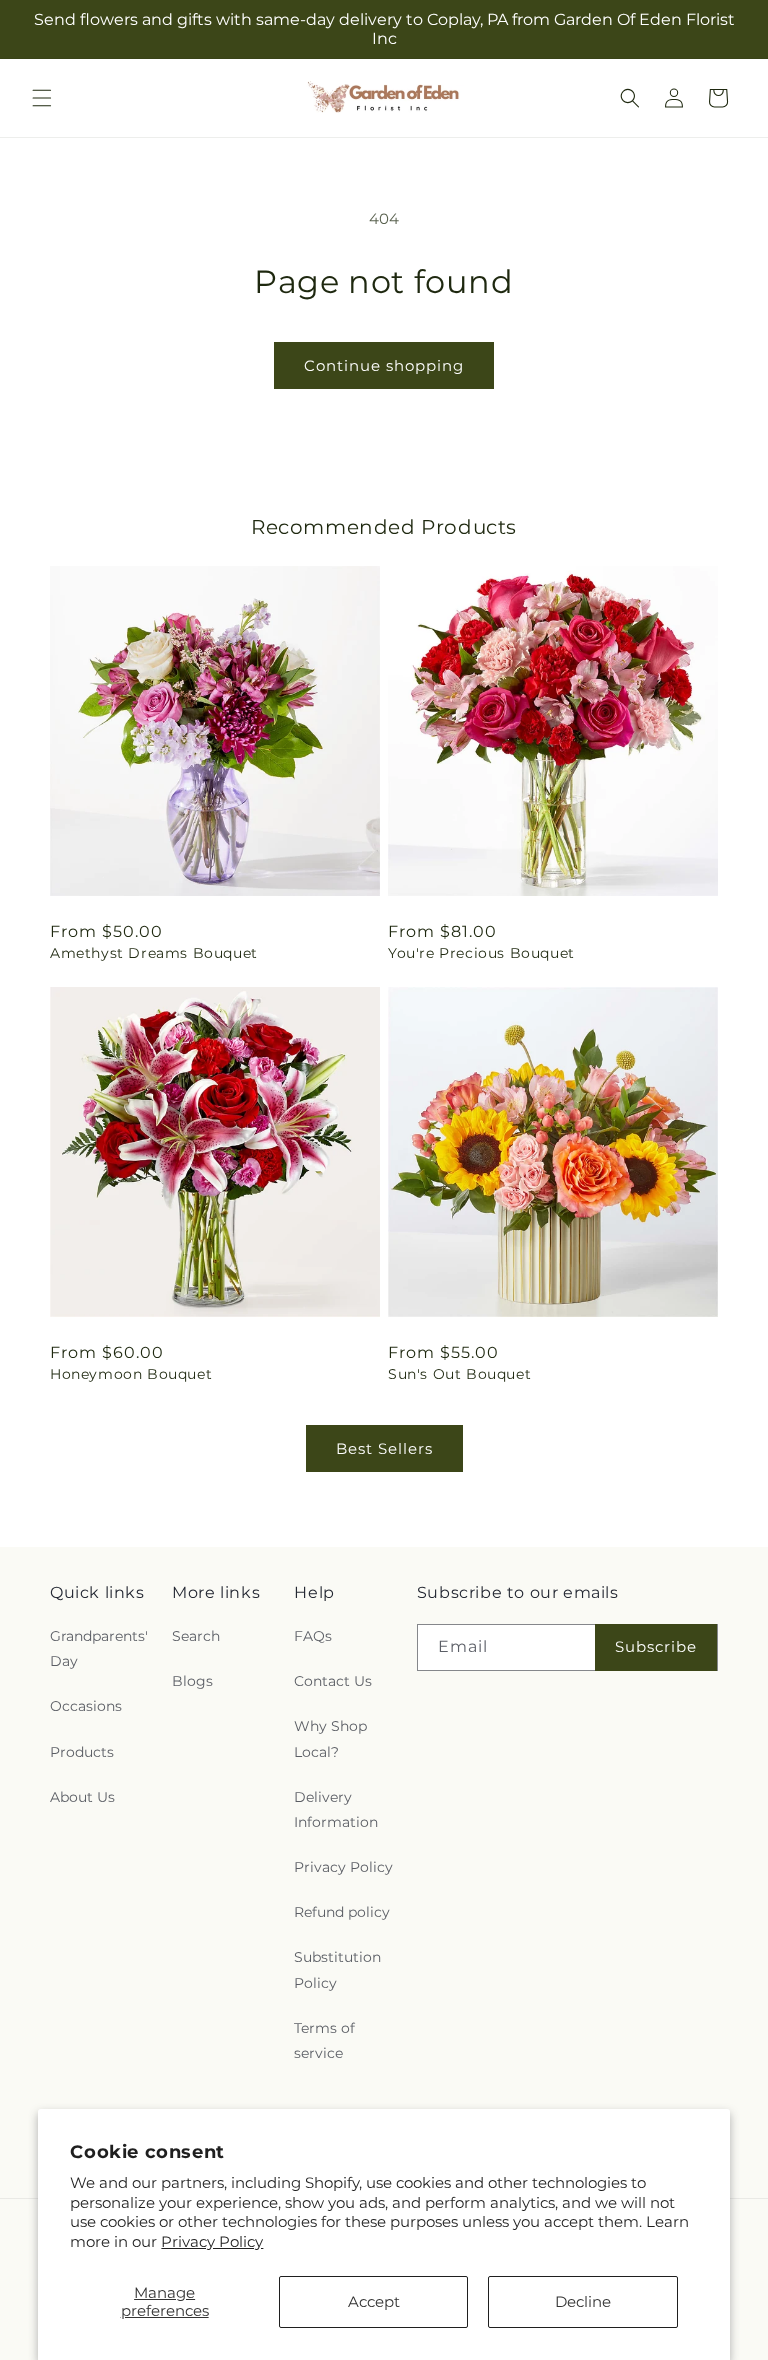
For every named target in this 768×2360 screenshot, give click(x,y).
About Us (82, 1797)
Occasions (86, 1706)
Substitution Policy (337, 1969)
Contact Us (333, 1681)
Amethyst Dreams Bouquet (154, 953)
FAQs (313, 1636)
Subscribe (656, 1646)
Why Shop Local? (330, 1738)
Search (196, 1636)
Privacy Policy (212, 2241)
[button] (42, 98)
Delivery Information (336, 1809)
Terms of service (324, 2040)
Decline (583, 2301)
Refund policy (342, 1912)
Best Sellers (384, 1448)
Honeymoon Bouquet (131, 1374)
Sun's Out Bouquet (459, 1374)
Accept (374, 2301)
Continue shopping (384, 365)
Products (82, 1752)
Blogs (192, 1681)
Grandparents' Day (99, 1648)
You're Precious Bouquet (481, 953)
